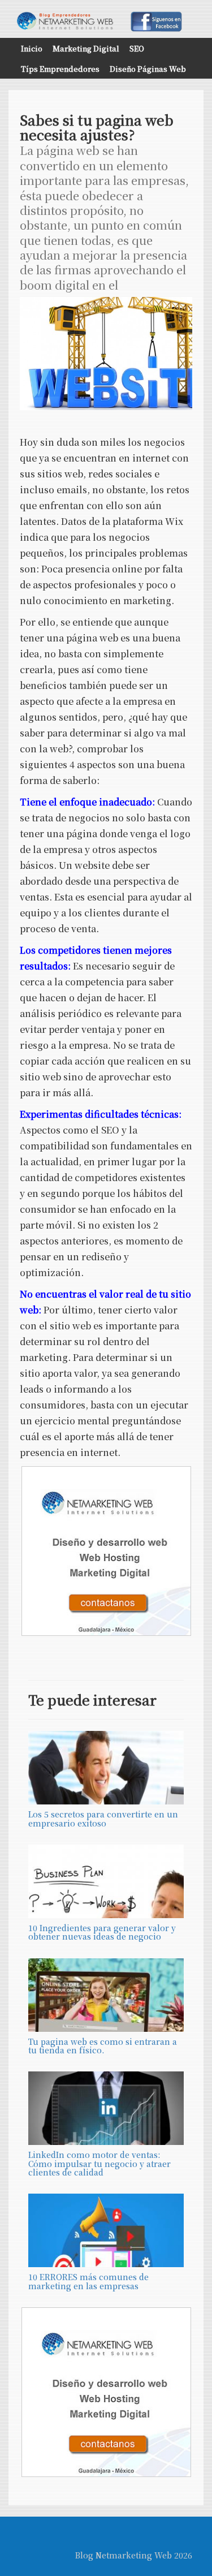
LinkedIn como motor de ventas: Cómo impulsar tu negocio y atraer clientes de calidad (99, 2163)
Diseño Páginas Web (148, 69)
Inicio (32, 48)
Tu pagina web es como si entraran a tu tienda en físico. (103, 2046)
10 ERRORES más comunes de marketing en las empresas (88, 2281)
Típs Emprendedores (60, 69)
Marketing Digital (86, 48)
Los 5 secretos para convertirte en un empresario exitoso (103, 1818)
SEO (137, 48)
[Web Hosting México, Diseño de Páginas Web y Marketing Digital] (106, 1551)
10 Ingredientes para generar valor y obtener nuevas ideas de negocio (102, 1932)
